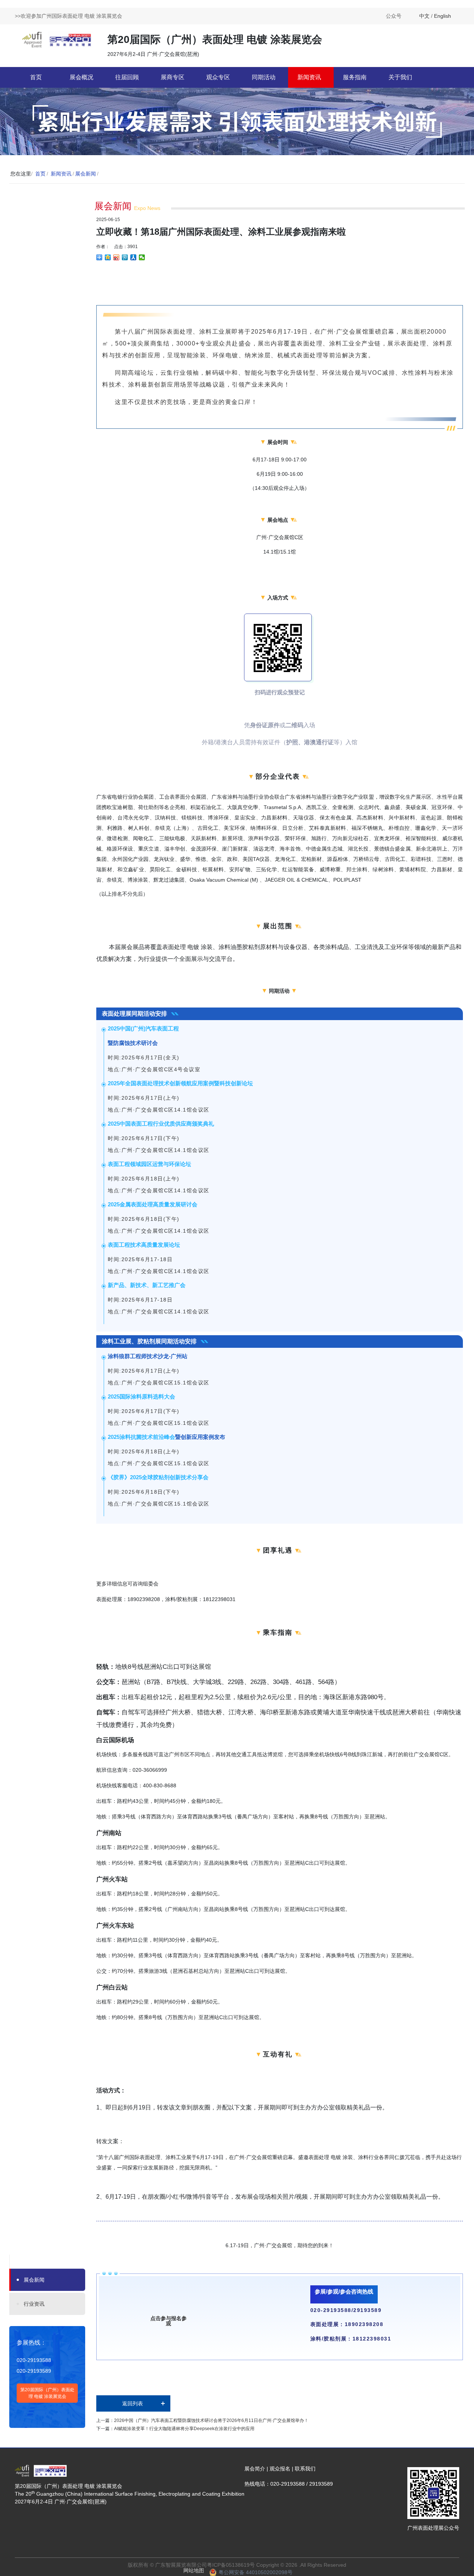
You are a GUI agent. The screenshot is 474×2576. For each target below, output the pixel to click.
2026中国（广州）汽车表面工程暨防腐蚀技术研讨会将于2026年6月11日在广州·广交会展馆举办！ (211, 2420)
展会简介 (255, 2469)
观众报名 (280, 2469)
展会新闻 (86, 174)
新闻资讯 (309, 77)
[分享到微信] (142, 257)
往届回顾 (127, 77)
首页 (36, 77)
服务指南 (355, 77)
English (443, 16)
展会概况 (81, 77)
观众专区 (218, 77)
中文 (424, 16)
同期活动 (264, 77)
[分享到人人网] (133, 257)
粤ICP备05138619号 (231, 2565)
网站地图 (194, 2570)
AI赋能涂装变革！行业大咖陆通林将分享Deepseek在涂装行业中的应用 (184, 2429)
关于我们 (400, 77)
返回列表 (133, 2403)
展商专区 (173, 77)
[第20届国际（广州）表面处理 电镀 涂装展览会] (57, 39)
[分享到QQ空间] (108, 257)
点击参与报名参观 (168, 2321)
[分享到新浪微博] (116, 257)
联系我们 (305, 2469)
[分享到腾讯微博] (125, 257)
